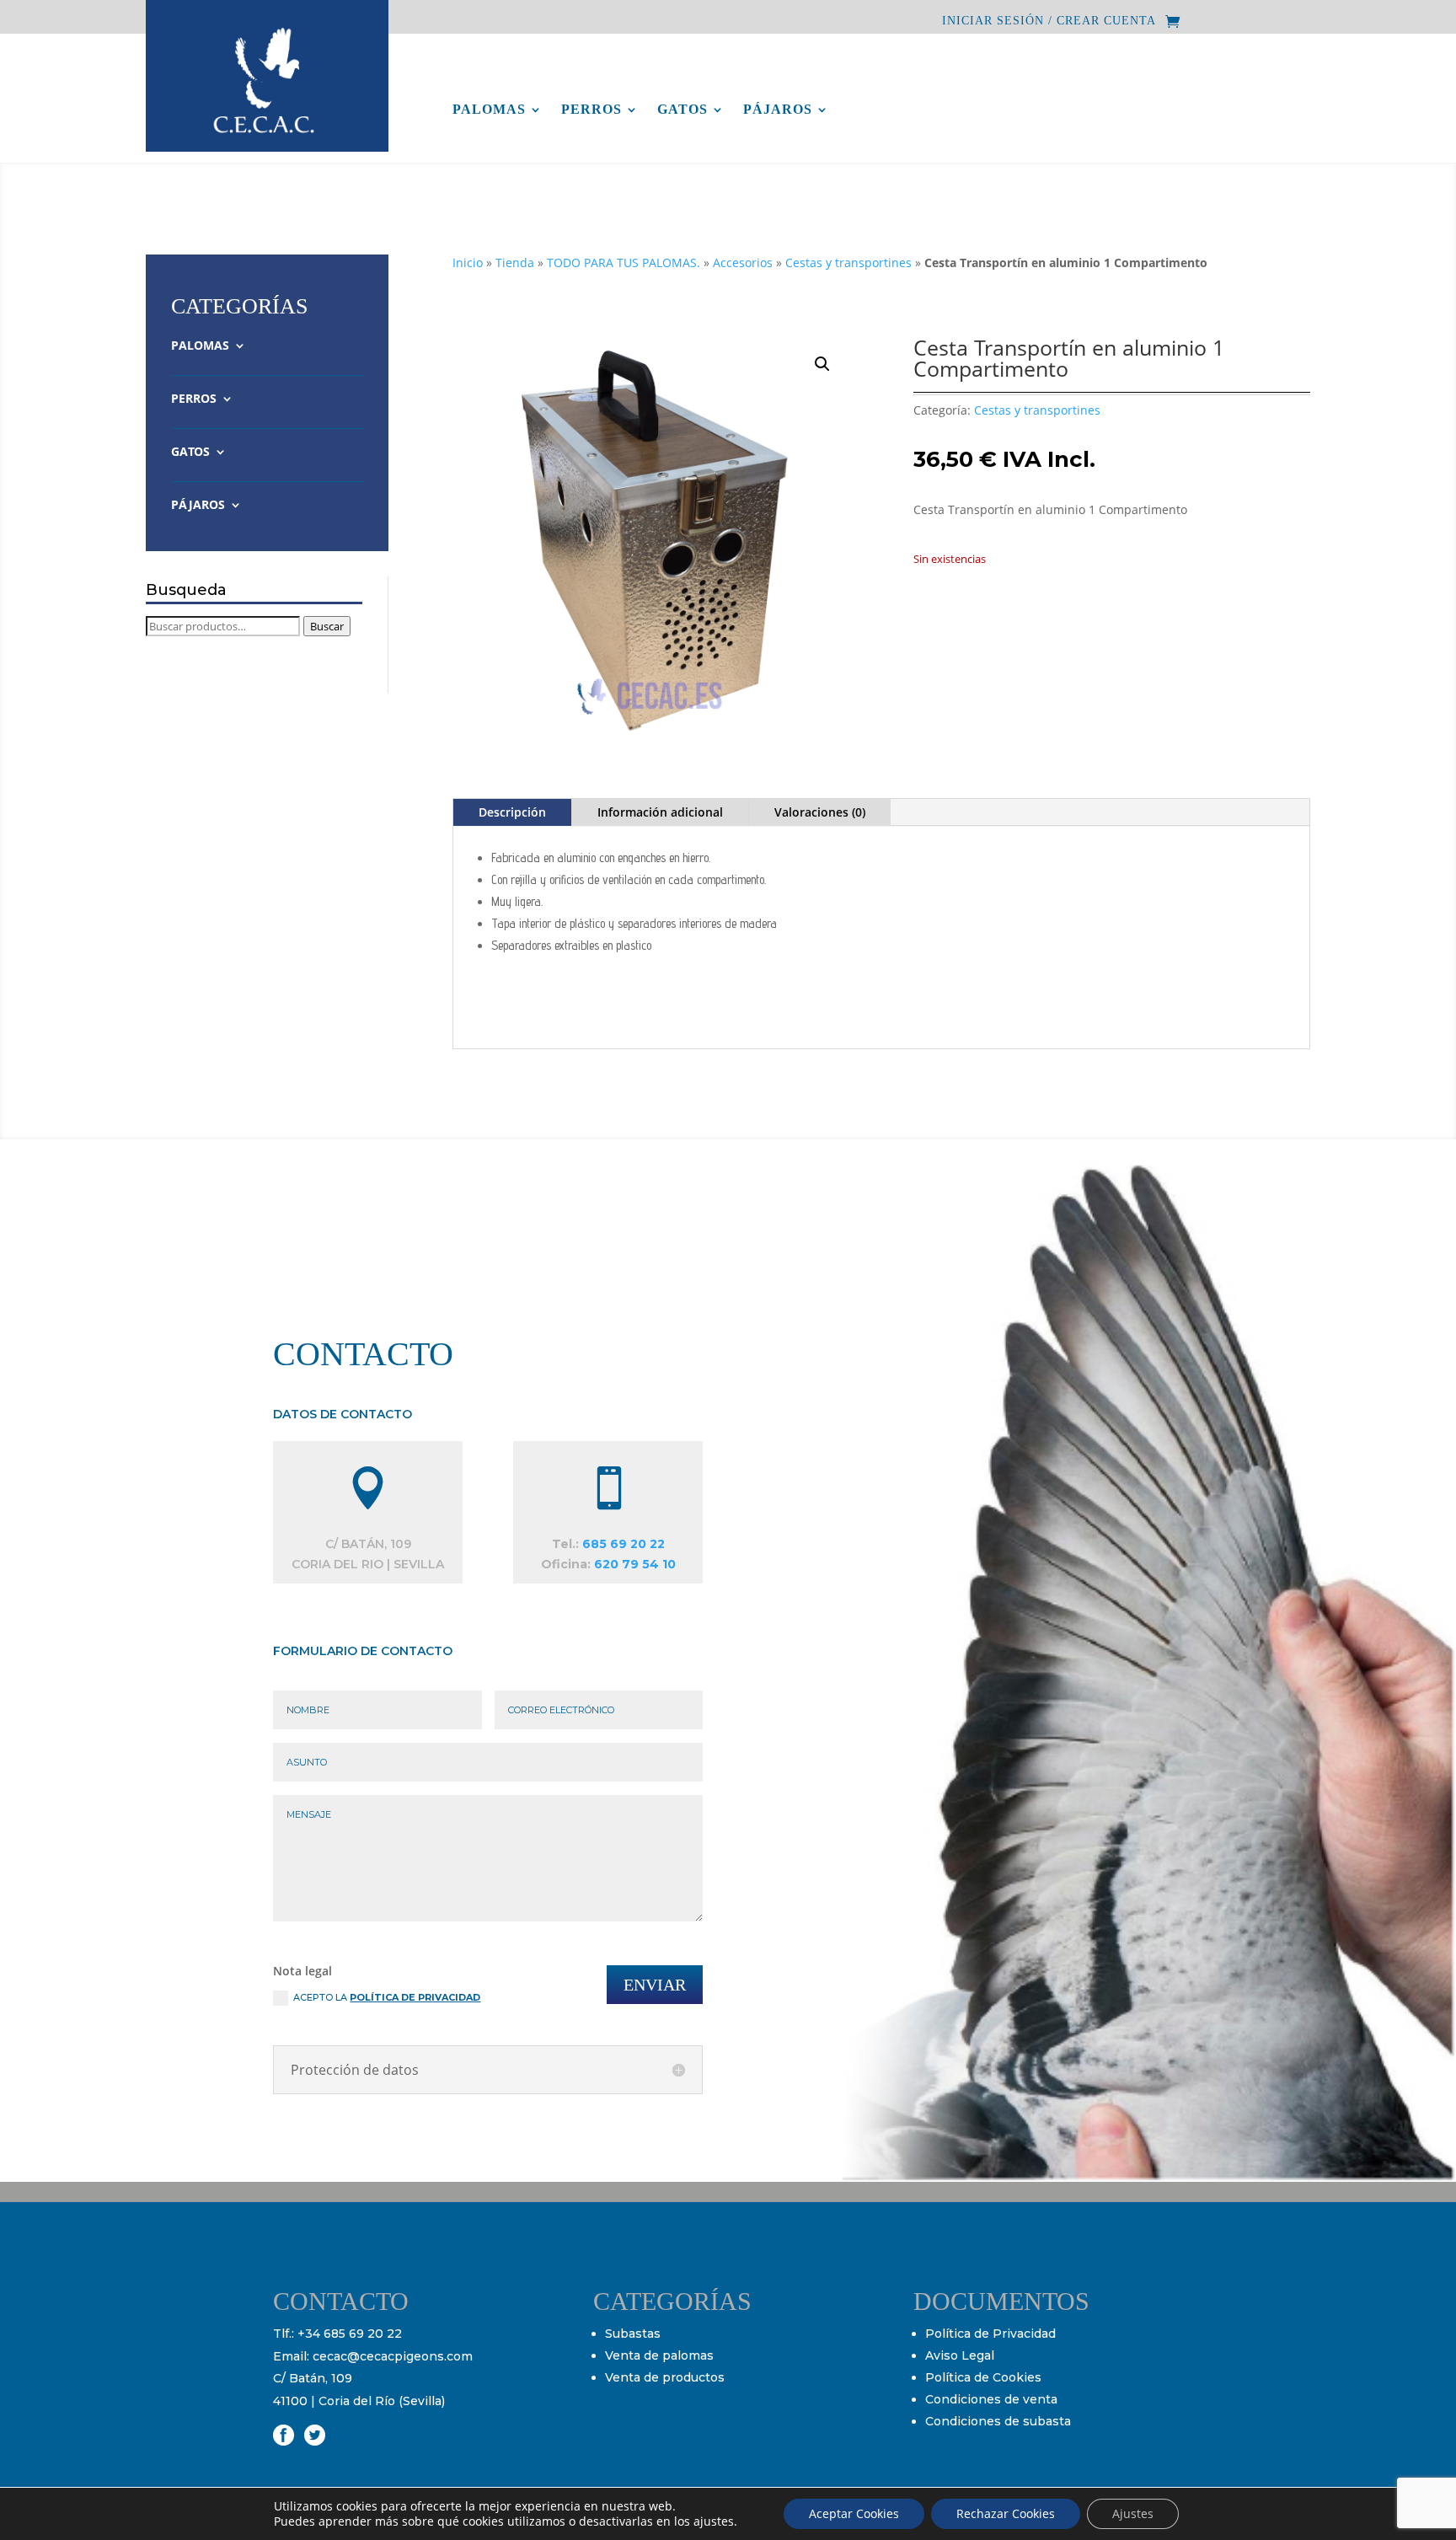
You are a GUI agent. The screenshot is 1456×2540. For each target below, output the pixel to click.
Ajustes (1133, 2513)
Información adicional (660, 812)
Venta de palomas (659, 2355)
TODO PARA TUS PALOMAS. (624, 263)
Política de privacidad (415, 1997)
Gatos (682, 110)
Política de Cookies (983, 2377)
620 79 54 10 (635, 1564)
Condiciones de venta (991, 2399)
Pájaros (778, 110)
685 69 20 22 (624, 1544)
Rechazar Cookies (1006, 2513)
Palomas (489, 110)
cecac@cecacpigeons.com (393, 2356)
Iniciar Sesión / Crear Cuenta (1049, 21)
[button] (822, 364)
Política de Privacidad (990, 2334)
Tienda (515, 263)
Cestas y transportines (848, 263)
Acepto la (387, 1997)
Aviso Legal (960, 2355)
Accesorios (743, 263)
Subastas (633, 2334)
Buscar (327, 626)
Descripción (512, 812)
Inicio (468, 263)
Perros (591, 110)
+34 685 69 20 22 (350, 2334)
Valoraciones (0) (820, 812)
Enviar (655, 1985)
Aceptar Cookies (854, 2513)
